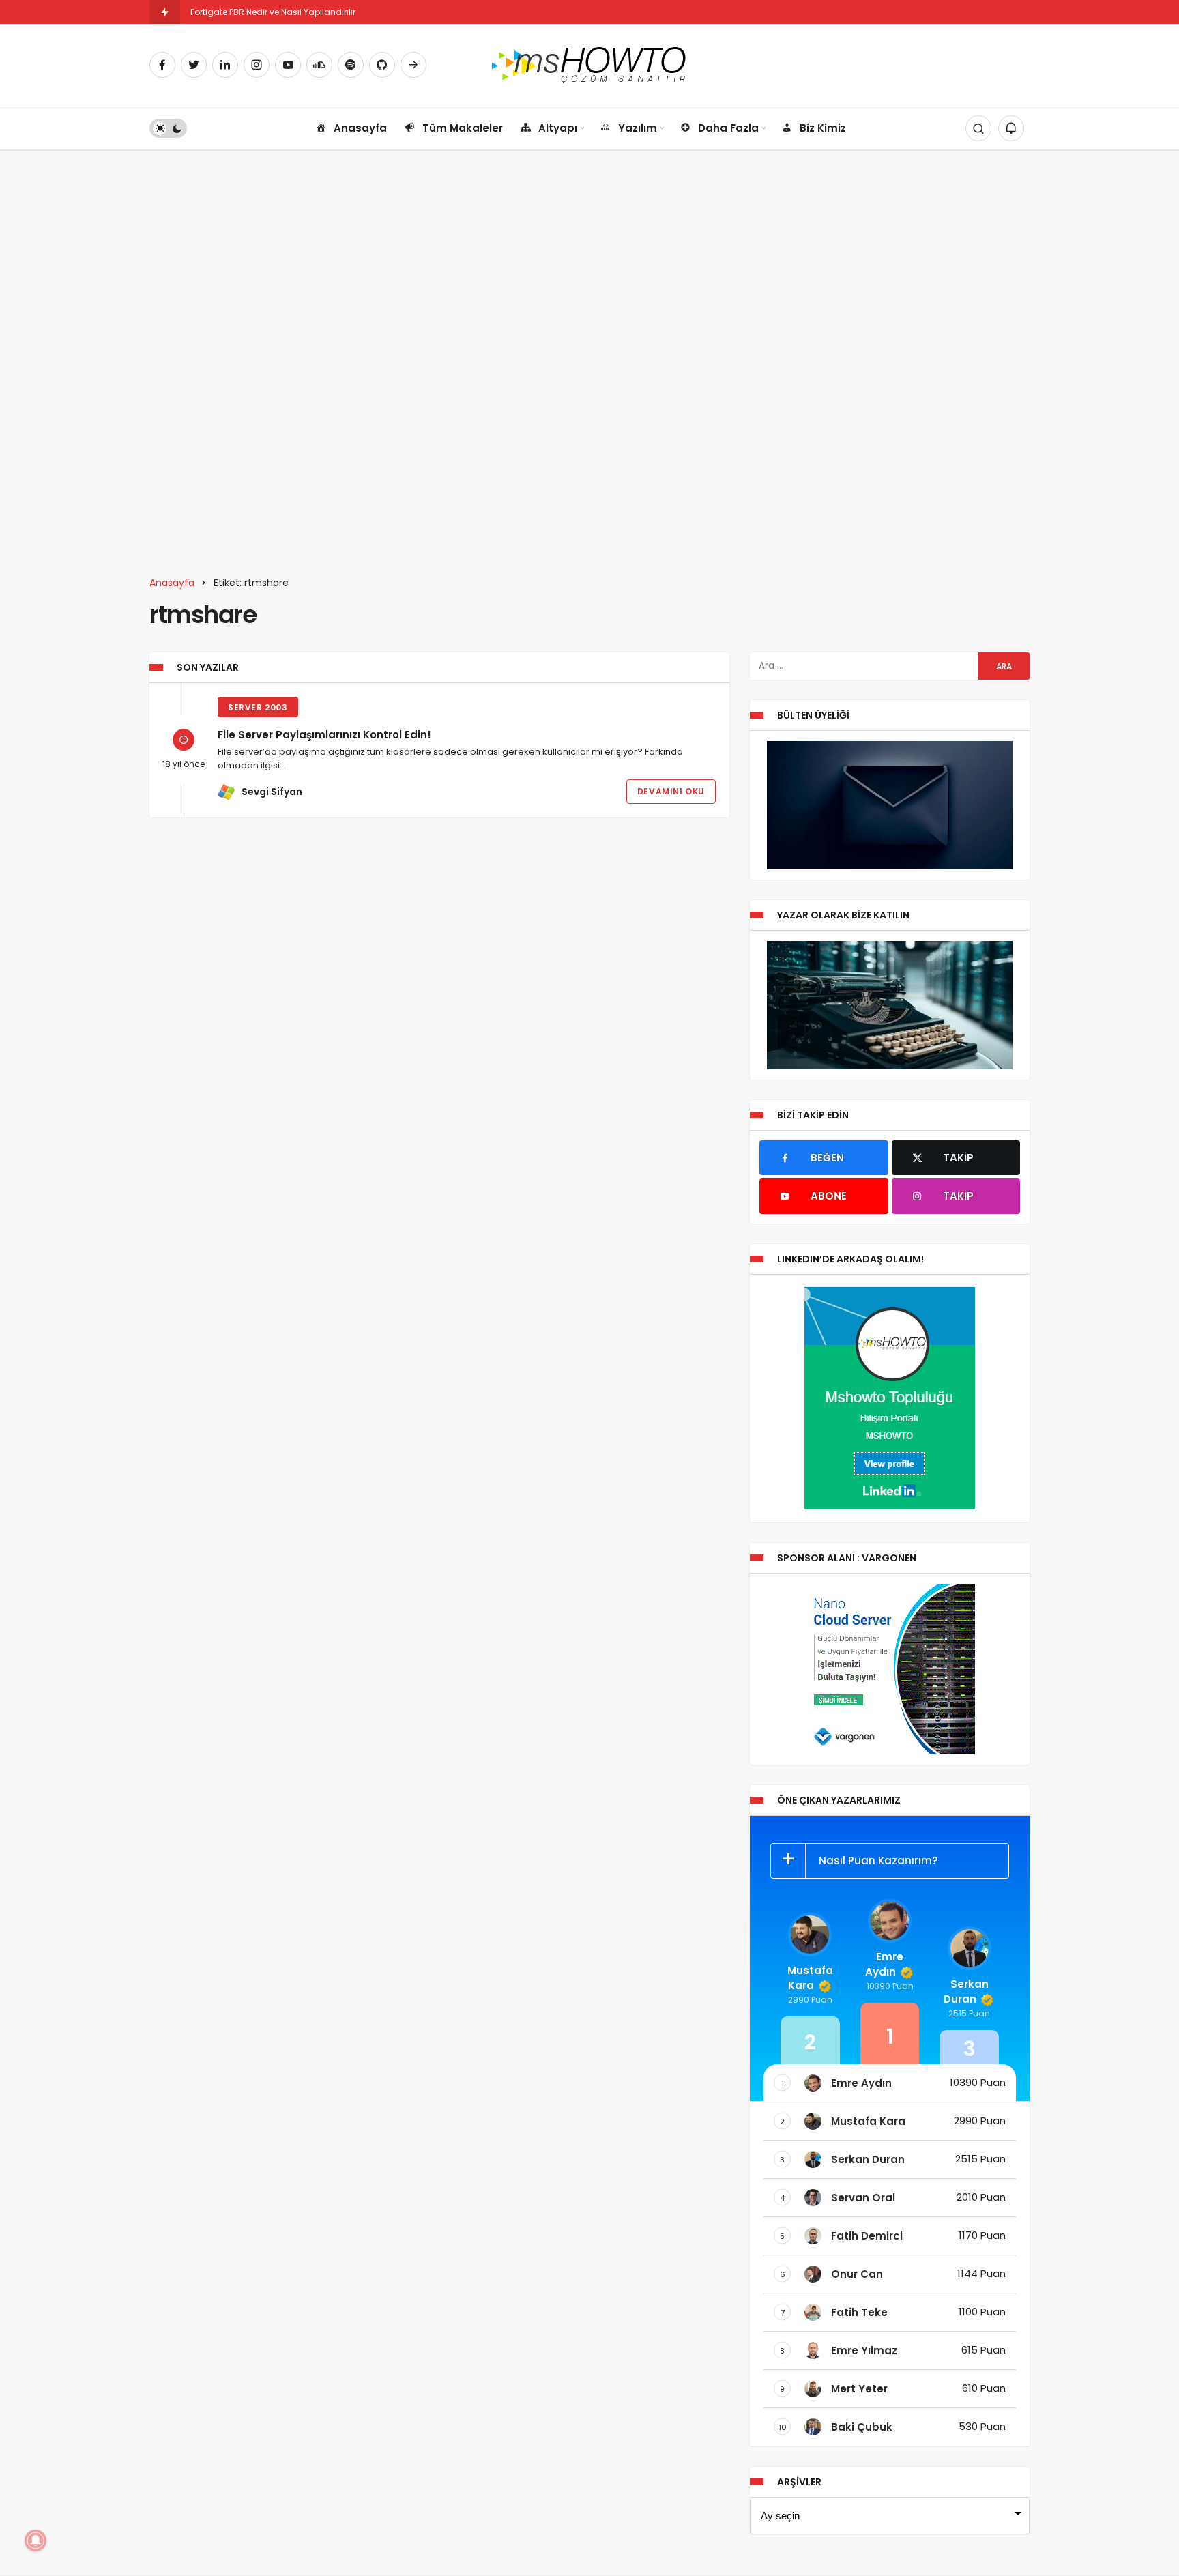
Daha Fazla (728, 128)
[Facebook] (162, 65)
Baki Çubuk (862, 2427)
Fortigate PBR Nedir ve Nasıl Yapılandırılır (273, 12)
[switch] (168, 128)
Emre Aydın (884, 1964)
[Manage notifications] (35, 2541)
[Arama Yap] (978, 128)
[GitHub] (382, 65)
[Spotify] (351, 65)
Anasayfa (360, 128)
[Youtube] (288, 65)
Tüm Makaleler (463, 128)
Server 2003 (258, 707)
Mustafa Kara (810, 1978)
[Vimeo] (413, 65)
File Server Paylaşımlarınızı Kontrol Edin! (324, 735)
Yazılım (638, 128)
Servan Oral (863, 2198)
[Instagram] (257, 65)
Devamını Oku (671, 791)
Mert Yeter (859, 2389)
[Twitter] (194, 65)
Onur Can (857, 2274)
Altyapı (558, 128)
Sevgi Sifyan (272, 792)
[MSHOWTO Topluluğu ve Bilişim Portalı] (590, 64)
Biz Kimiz (823, 128)
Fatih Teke (859, 2312)
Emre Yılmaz (864, 2350)
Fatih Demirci (867, 2236)
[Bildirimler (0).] (1011, 128)
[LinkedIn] (225, 65)
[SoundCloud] (319, 65)
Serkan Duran (966, 1992)
